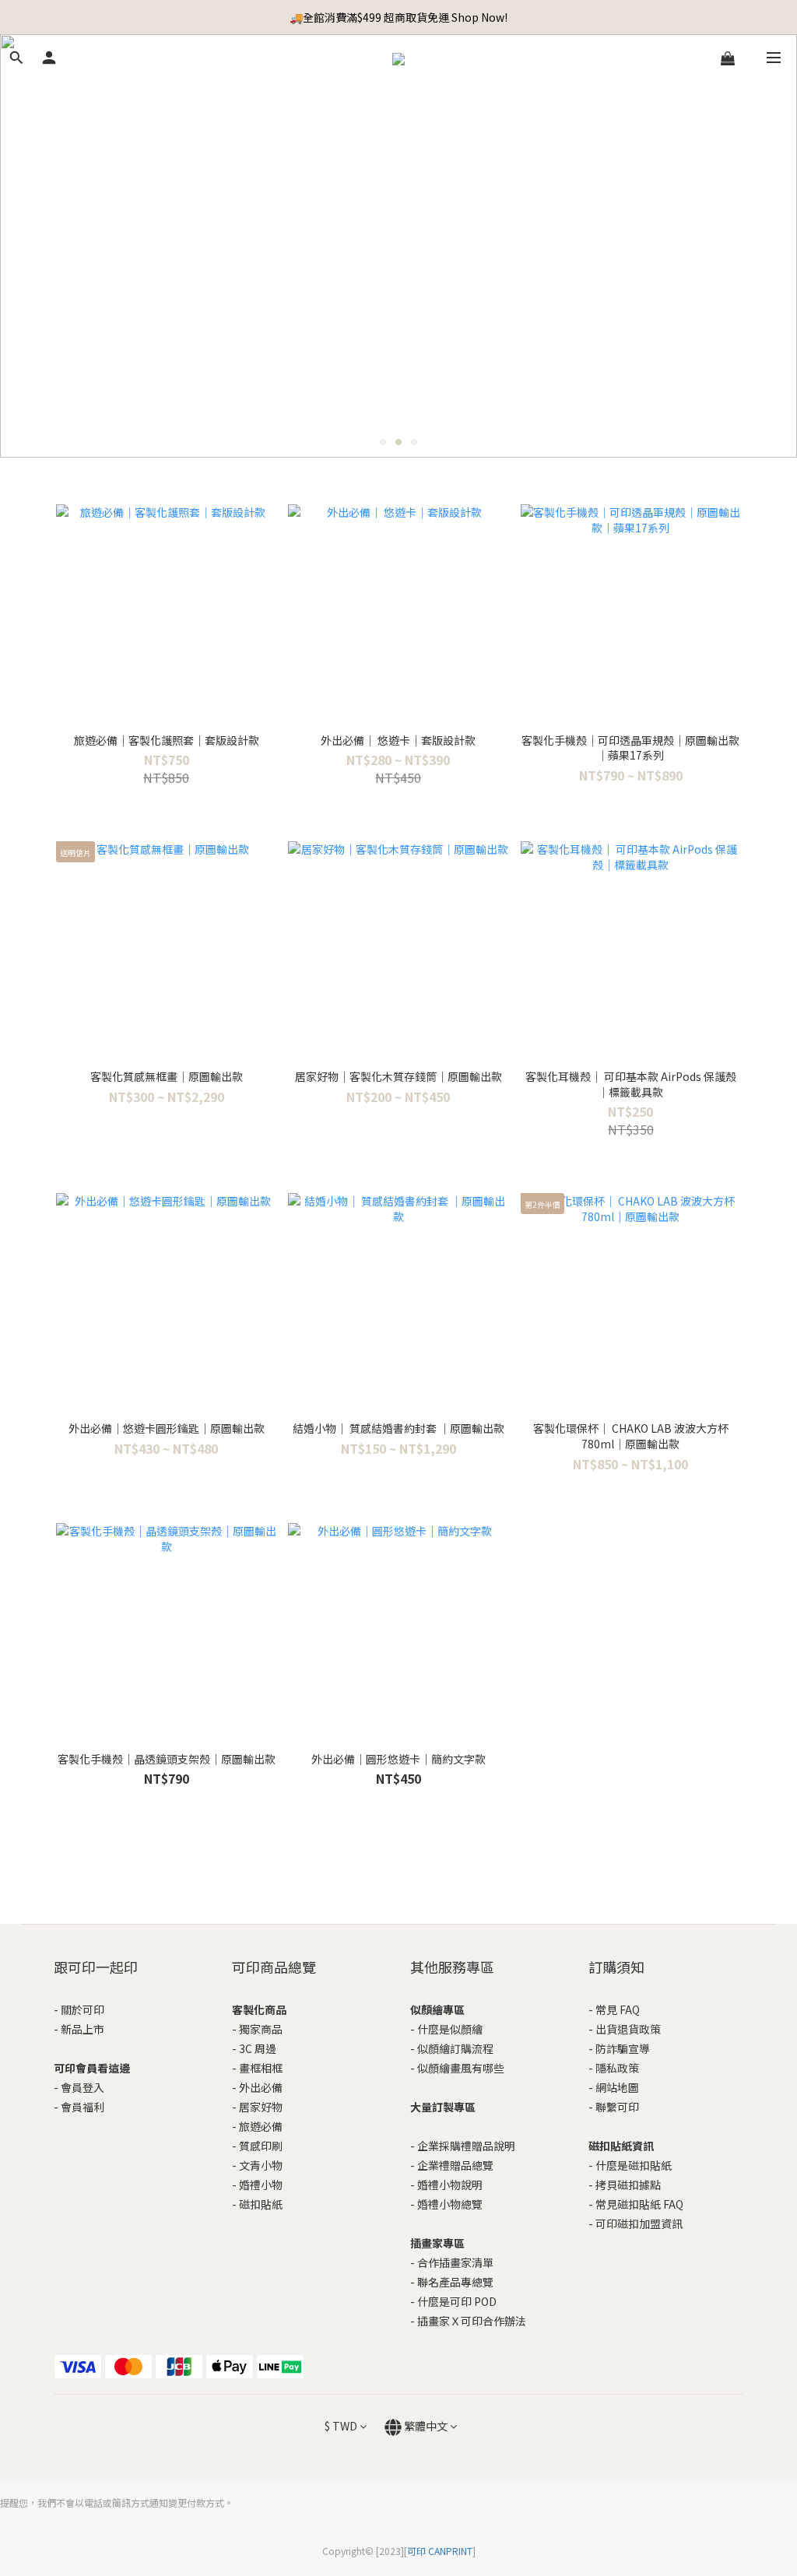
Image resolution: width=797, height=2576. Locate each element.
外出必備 (261, 2087)
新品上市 (83, 2029)
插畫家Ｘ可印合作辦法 (472, 2321)
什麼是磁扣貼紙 (634, 2165)
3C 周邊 (258, 2048)
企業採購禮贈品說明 (466, 2146)
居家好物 (261, 2107)
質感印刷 (261, 2146)
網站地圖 (617, 2087)
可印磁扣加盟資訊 (639, 2223)
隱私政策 (617, 2068)
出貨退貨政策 (628, 2029)
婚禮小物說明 (450, 2185)
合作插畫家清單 (455, 2262)
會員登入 (83, 2087)
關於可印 (83, 2009)
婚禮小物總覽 (450, 2204)
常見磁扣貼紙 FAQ (639, 2204)
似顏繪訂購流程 (455, 2048)
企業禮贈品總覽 (455, 2165)
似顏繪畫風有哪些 (461, 2068)
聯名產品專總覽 (455, 2282)
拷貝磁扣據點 (628, 2185)
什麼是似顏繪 (450, 2029)
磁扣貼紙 (261, 2204)
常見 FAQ (618, 2009)
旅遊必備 (261, 2126)
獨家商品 (261, 2029)
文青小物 (261, 2165)
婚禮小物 (261, 2185)
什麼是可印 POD (457, 2301)
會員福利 (83, 2107)
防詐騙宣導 (623, 2048)
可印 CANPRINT (440, 2551)
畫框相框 (261, 2068)
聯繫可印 (617, 2107)
